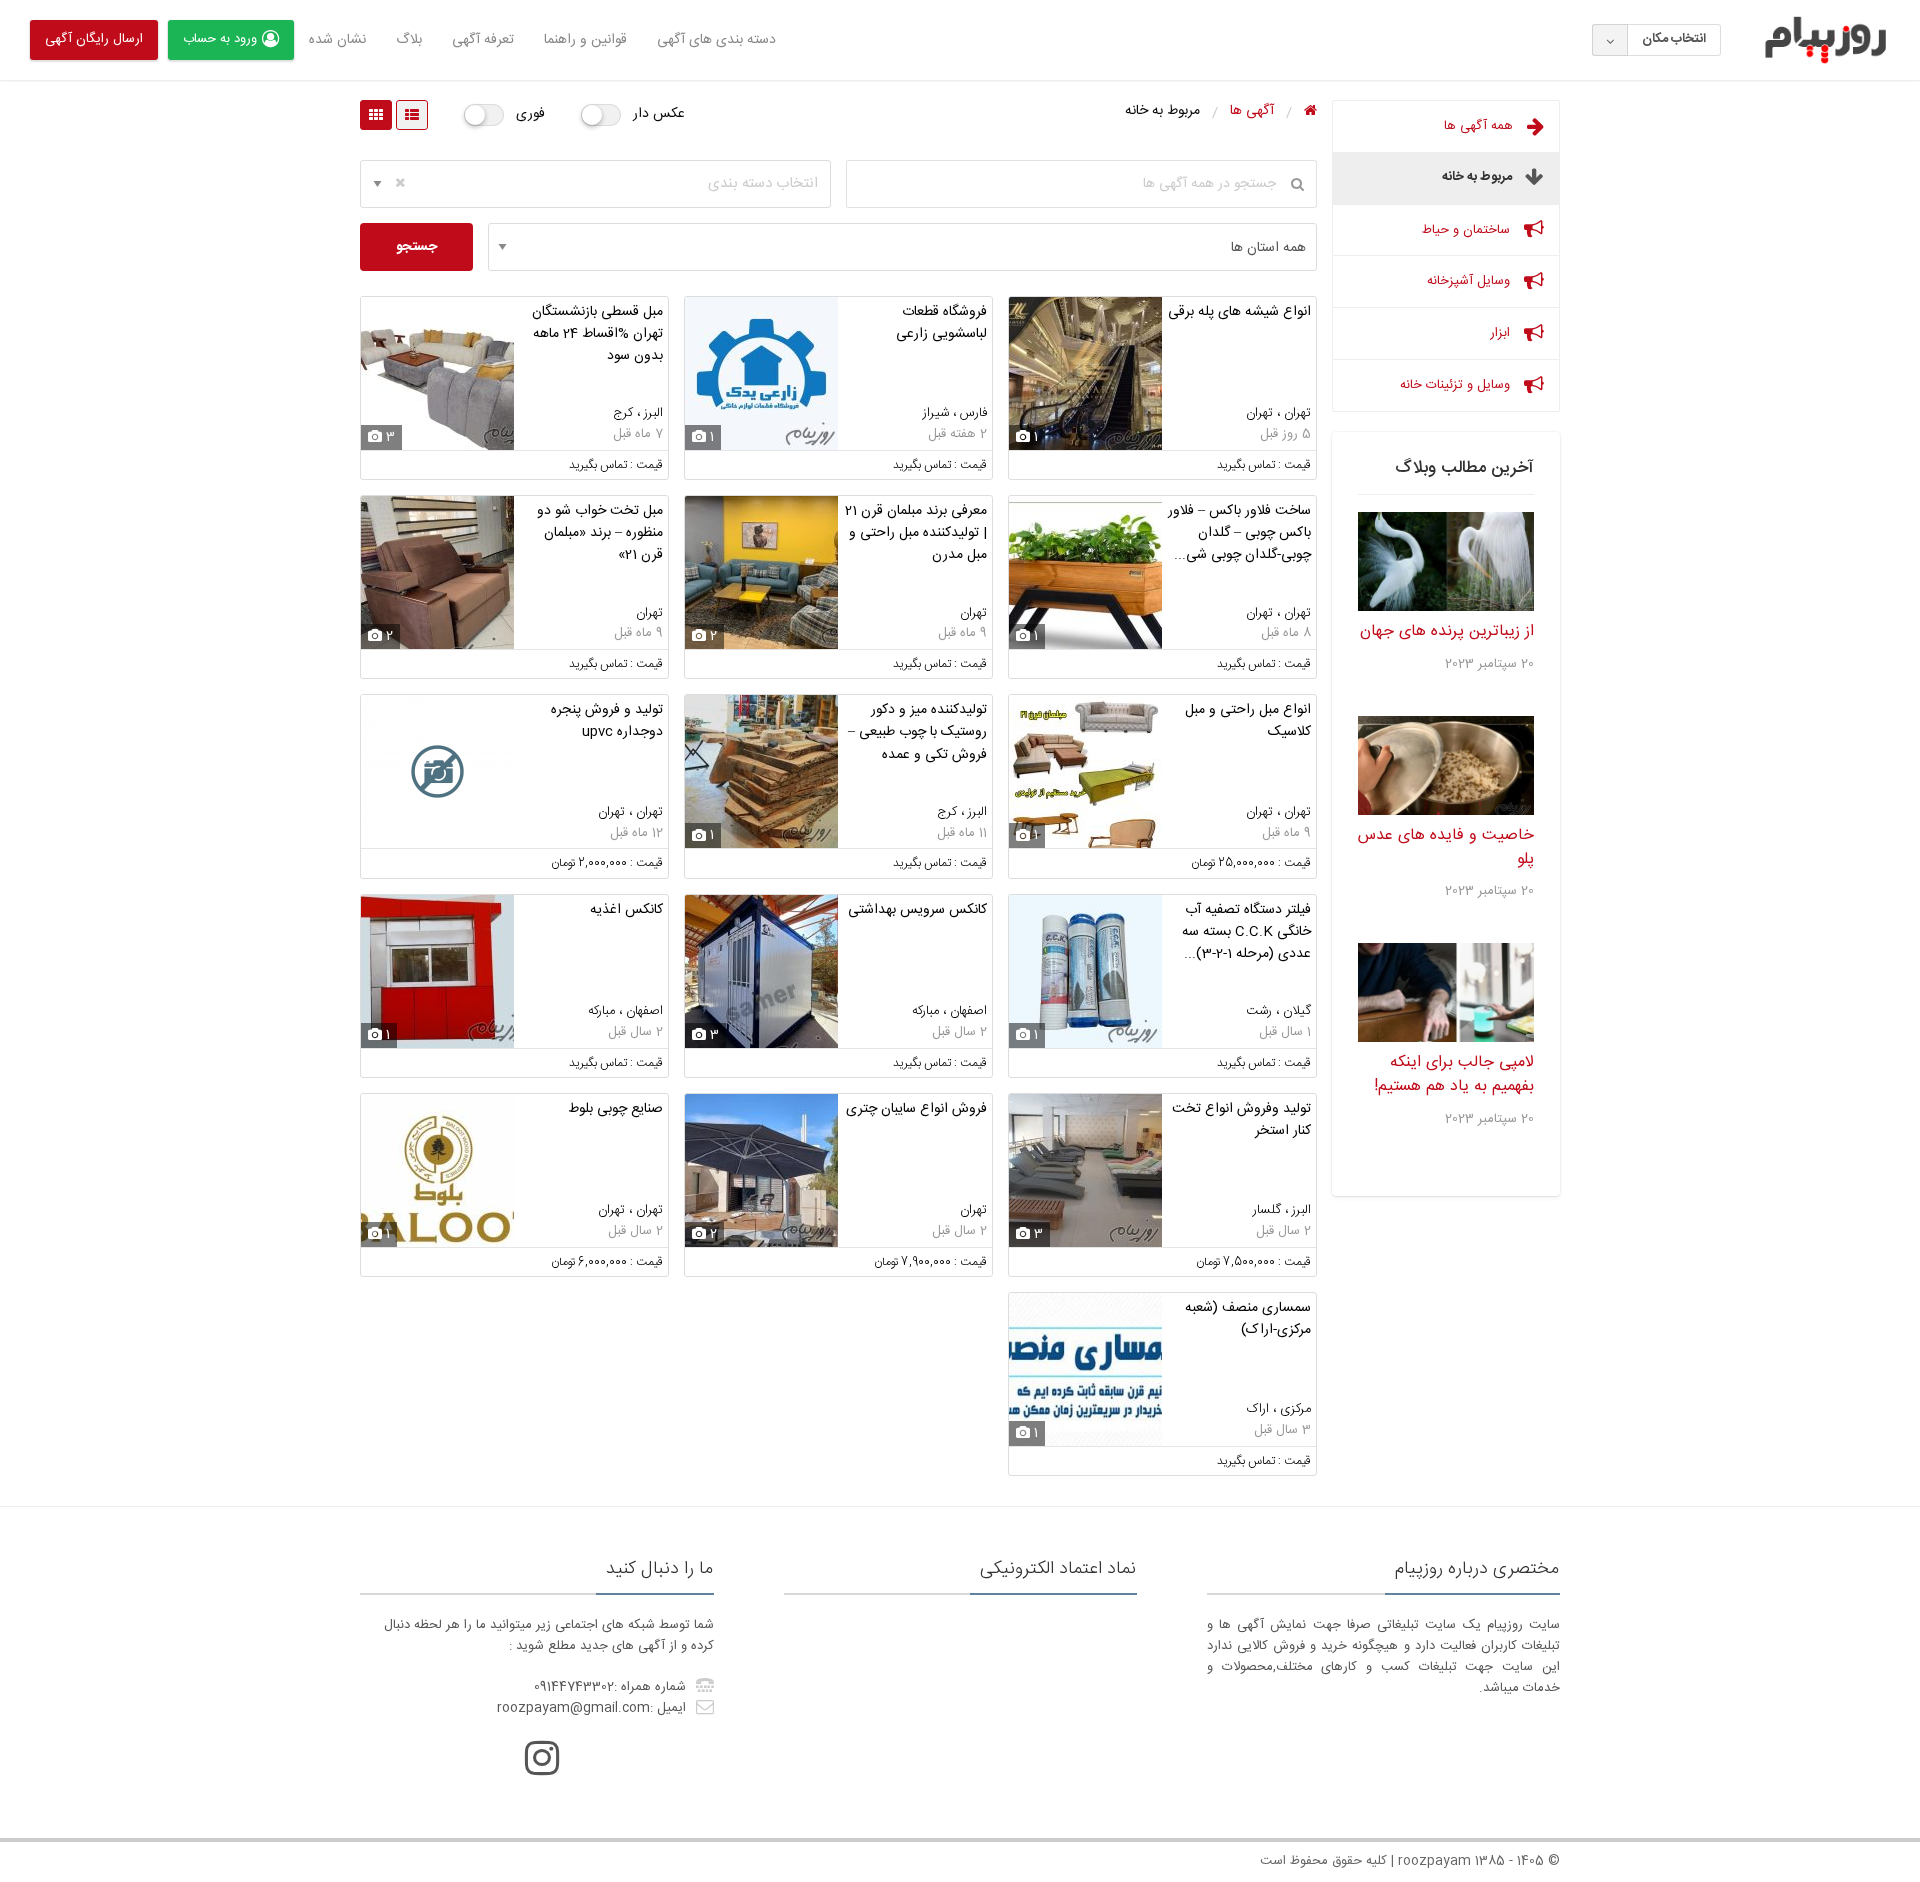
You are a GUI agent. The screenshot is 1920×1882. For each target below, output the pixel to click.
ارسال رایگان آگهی (94, 39)
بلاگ (409, 40)
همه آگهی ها (1480, 126)
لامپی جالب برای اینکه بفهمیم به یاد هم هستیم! (1454, 1074)
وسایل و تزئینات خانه (1457, 385)
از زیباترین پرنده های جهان (1447, 631)
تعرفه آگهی (483, 40)
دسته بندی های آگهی (716, 40)
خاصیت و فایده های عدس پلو (1446, 847)
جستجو (416, 247)
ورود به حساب (220, 39)
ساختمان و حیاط (1468, 230)
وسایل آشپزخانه (1470, 281)
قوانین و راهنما (585, 40)
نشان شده (337, 40)
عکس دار (659, 114)
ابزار (1502, 333)
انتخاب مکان (1674, 39)
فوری (530, 114)
